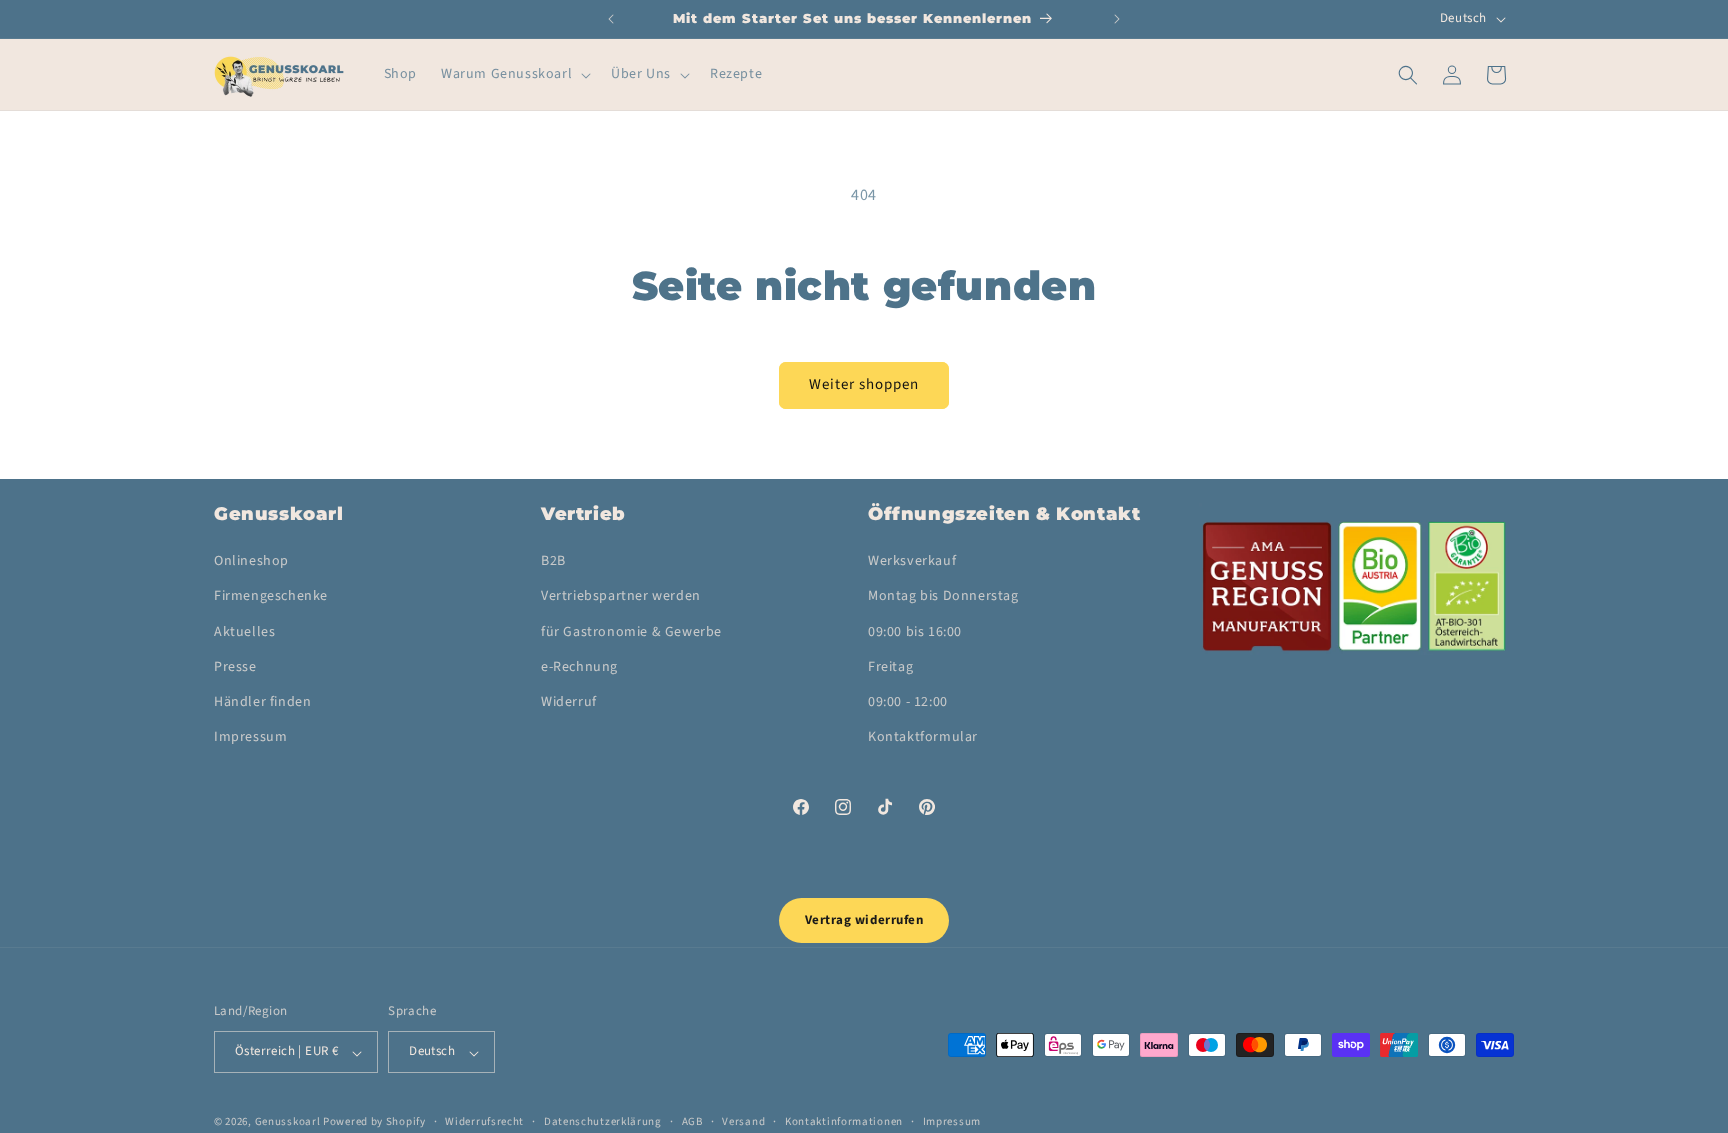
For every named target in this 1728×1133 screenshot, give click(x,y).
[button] (514, 74)
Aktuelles (244, 632)
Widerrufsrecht (484, 1121)
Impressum (250, 738)
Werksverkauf (912, 562)
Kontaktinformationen (844, 1121)
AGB (692, 1121)
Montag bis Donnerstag (943, 597)
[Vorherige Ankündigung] (611, 19)
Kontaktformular (923, 738)
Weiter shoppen (864, 384)
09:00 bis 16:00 (915, 632)
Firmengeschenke (271, 597)
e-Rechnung (579, 667)
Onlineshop (251, 562)
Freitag (890, 667)
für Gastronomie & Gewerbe (631, 632)
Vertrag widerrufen (864, 920)
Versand (743, 1121)
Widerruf (569, 702)
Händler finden (262, 702)
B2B (553, 562)
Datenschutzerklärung (603, 1121)
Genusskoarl (288, 1122)
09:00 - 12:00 (908, 702)
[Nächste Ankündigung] (1117, 19)
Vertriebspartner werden (621, 597)
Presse (235, 667)
